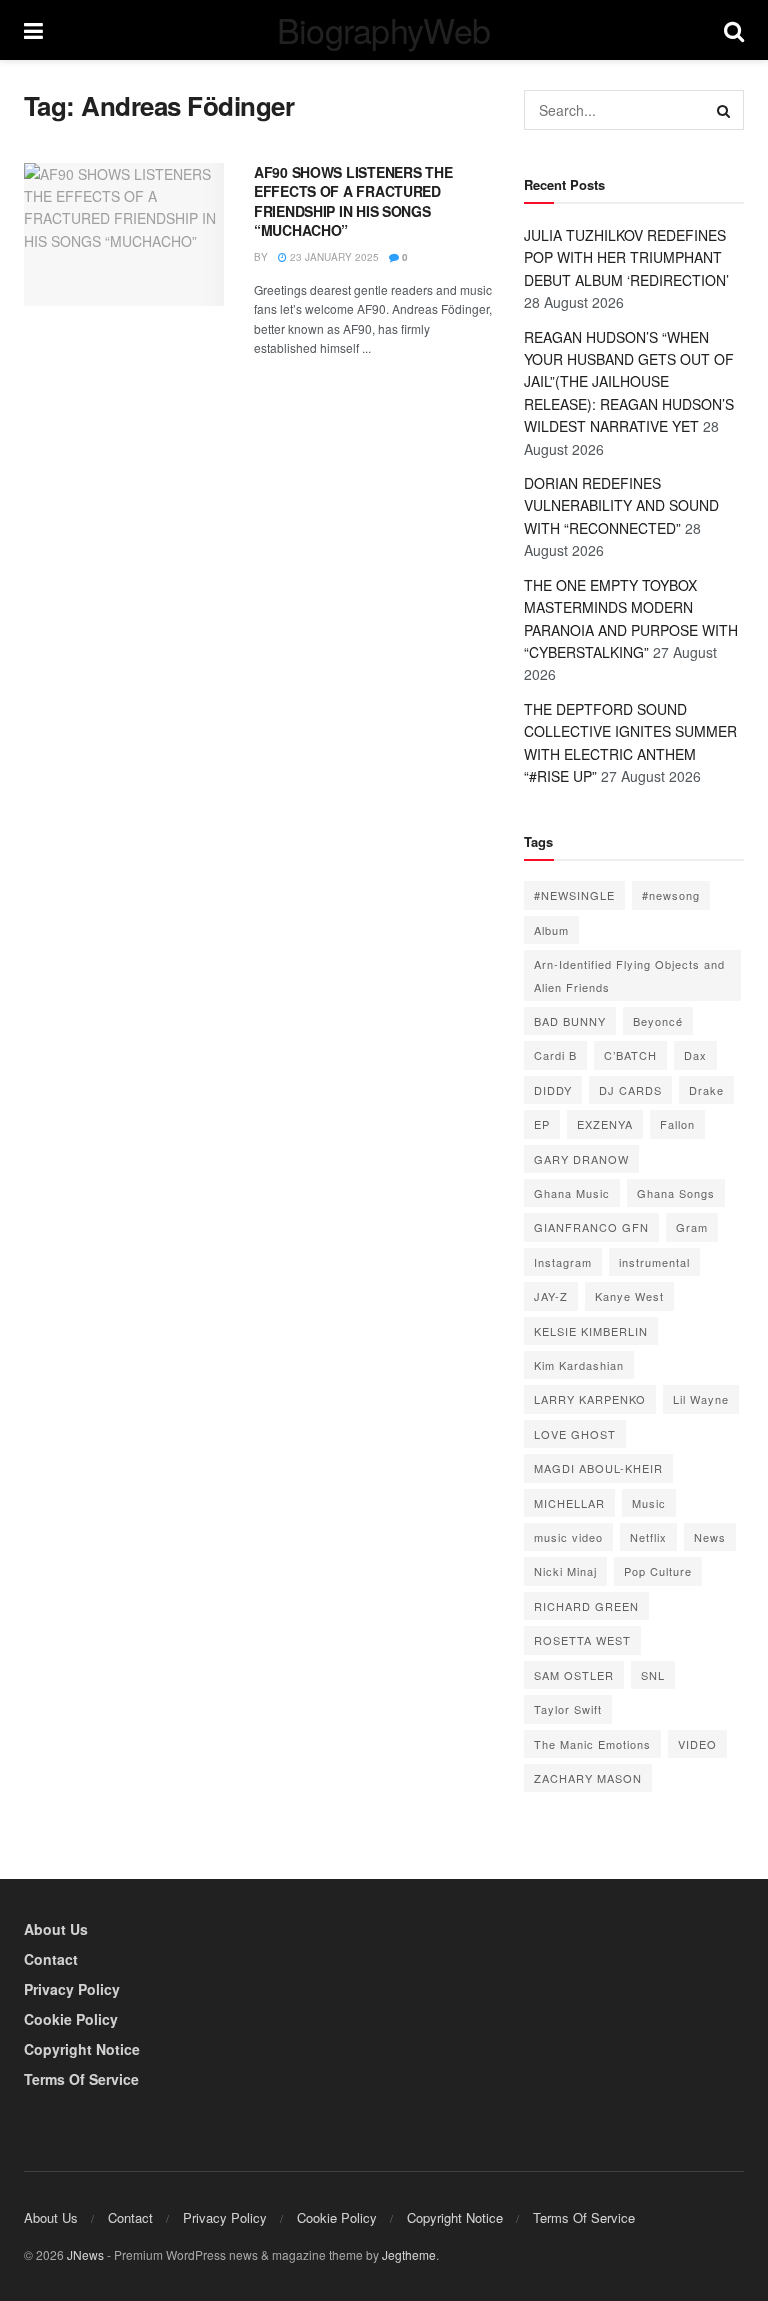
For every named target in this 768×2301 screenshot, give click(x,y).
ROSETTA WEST (582, 1640)
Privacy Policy (72, 1989)
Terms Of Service (81, 2079)
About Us (56, 1929)
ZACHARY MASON (588, 1778)
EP (542, 1124)
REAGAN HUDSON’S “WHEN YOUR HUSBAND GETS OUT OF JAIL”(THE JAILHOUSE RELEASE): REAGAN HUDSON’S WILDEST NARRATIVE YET (629, 382)
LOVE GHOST (575, 1434)
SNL (653, 1675)
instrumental (654, 1262)
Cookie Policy (71, 2019)
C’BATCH (630, 1055)
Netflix (648, 1537)
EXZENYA (605, 1124)
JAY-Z (551, 1296)
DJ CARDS (630, 1090)
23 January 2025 (333, 257)
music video (568, 1537)
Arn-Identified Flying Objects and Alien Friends (629, 975)
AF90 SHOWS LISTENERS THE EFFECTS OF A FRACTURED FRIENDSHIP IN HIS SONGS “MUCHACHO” (353, 201)
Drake (706, 1090)
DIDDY (553, 1090)
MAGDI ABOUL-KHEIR (598, 1468)
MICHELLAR (569, 1503)
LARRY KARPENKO (590, 1399)
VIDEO (697, 1744)
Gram (692, 1227)
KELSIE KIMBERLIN (591, 1331)
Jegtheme (409, 2254)
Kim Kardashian (579, 1365)
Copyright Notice (82, 2049)
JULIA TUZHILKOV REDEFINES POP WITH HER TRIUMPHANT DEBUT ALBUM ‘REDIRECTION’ (626, 257)
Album (551, 930)
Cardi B (555, 1055)
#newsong (671, 895)
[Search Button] (724, 110)
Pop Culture (658, 1571)
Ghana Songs (676, 1193)
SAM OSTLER (574, 1675)
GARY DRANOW (581, 1159)
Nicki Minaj (565, 1571)
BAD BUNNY (570, 1021)
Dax (695, 1055)
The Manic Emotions (592, 1744)
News (710, 1537)
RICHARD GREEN (586, 1606)
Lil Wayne (701, 1399)
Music (649, 1503)
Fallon (677, 1124)
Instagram (563, 1262)
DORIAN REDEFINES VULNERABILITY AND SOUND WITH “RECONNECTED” (621, 505)
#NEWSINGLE (574, 895)
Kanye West (629, 1296)
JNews (85, 2254)
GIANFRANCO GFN (591, 1227)
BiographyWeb (384, 30)
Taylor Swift (568, 1709)
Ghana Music (572, 1193)
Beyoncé (658, 1021)
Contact (51, 1959)
